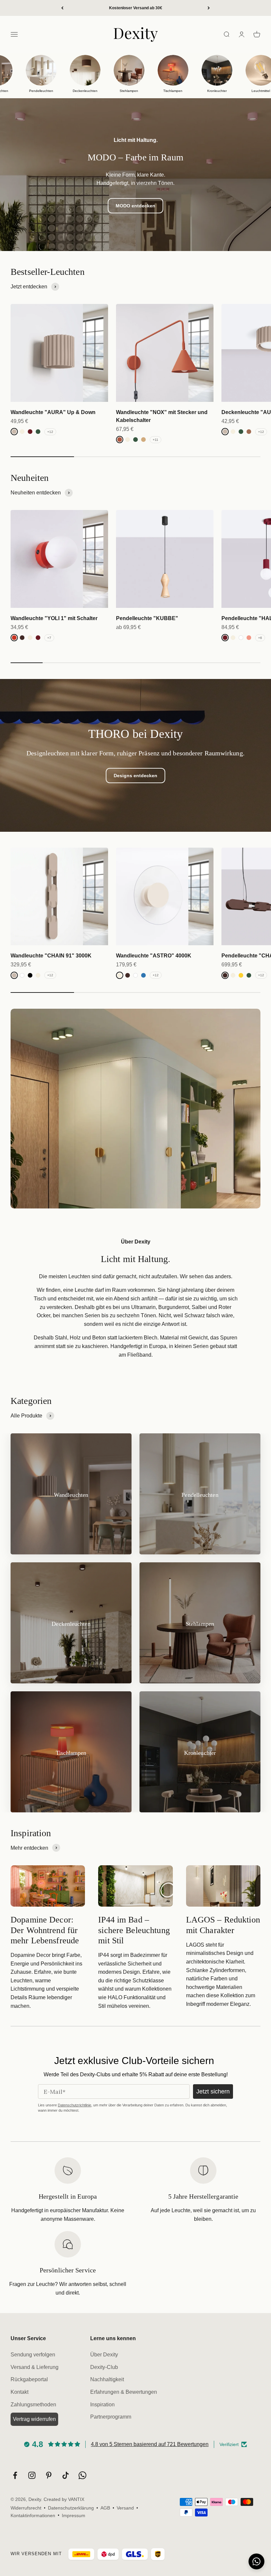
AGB (105, 2508)
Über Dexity (104, 2355)
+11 (155, 440)
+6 (260, 638)
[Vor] (209, 8)
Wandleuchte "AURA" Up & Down (53, 412)
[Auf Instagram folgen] (32, 2475)
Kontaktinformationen (33, 2515)
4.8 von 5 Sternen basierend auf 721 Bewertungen (150, 2444)
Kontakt (19, 2392)
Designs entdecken (135, 776)
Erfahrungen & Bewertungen (124, 2392)
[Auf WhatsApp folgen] (82, 2475)
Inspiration (102, 2405)
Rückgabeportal (29, 2379)
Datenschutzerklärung (71, 2508)
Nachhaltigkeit (107, 2379)
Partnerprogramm (111, 2417)
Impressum (74, 2515)
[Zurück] (62, 8)
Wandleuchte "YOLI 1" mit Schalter (54, 618)
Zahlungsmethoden (33, 2405)
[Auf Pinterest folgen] (49, 2475)
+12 (50, 432)
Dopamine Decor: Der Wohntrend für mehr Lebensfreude (45, 1930)
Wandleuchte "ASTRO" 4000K (154, 956)
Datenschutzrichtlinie (75, 2105)
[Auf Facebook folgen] (15, 2475)
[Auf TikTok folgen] (66, 2475)
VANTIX (76, 2499)
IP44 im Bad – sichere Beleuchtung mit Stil (134, 1930)
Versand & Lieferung (35, 2367)
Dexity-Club (104, 2367)
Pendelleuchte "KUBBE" (147, 618)
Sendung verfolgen (33, 2355)
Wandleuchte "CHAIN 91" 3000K (51, 956)
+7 (49, 638)
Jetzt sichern (213, 2091)
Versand (125, 2508)
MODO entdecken (135, 206)
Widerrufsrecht (26, 2508)
